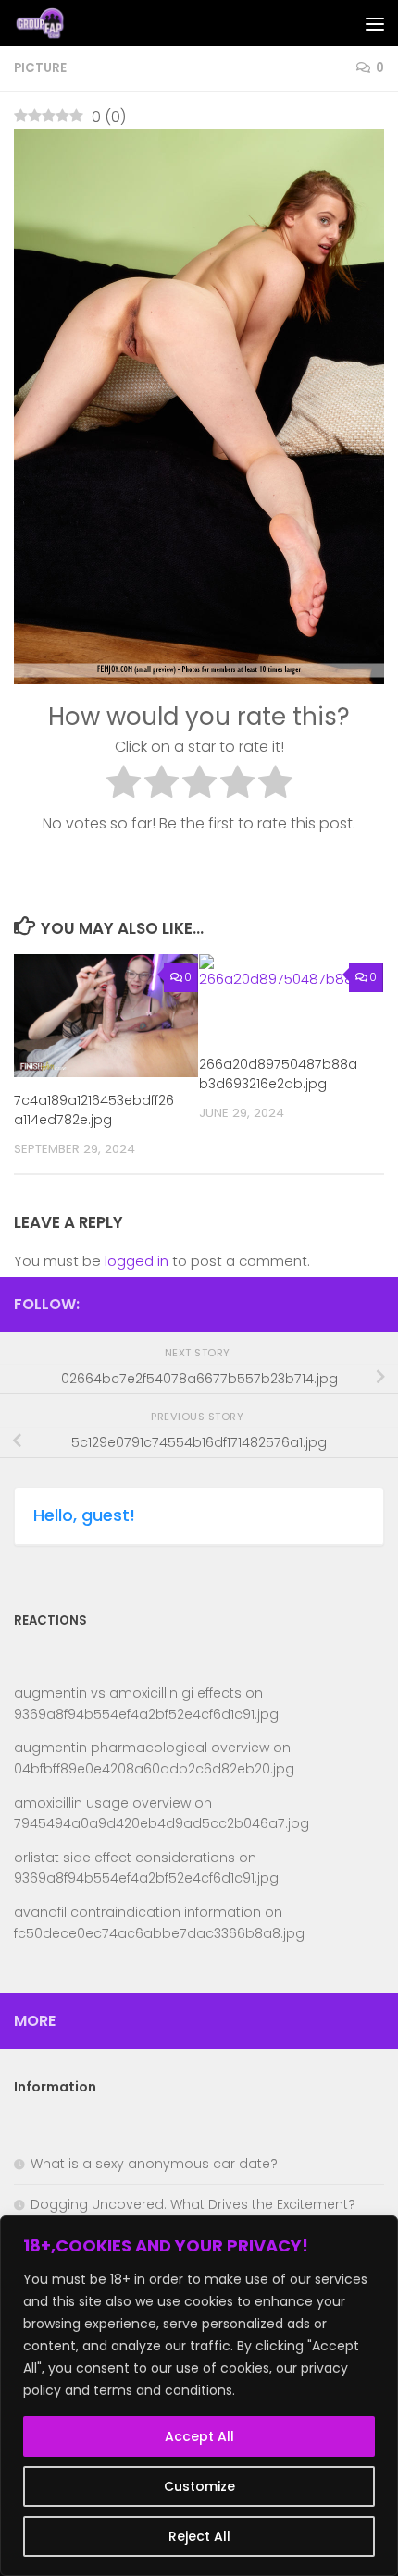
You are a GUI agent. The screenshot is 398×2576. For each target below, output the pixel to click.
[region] (199, 2396)
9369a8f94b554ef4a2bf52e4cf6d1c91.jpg (146, 1714)
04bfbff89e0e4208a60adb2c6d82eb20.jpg (154, 1769)
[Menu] (375, 23)
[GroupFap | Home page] (50, 23)
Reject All (199, 2536)
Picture (40, 68)
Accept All (199, 2436)
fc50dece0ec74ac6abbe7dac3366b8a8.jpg (159, 1933)
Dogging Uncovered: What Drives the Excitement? (193, 2204)
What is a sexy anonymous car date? (154, 2164)
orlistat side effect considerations (124, 1858)
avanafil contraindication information (137, 1912)
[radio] (124, 785)
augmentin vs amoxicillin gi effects (128, 1693)
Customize (199, 2486)
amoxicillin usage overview (102, 1803)
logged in (137, 1261)
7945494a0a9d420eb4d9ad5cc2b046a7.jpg (162, 1823)
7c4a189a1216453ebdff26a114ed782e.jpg (94, 1110)
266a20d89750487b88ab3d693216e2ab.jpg (278, 1074)
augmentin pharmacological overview (142, 1748)
